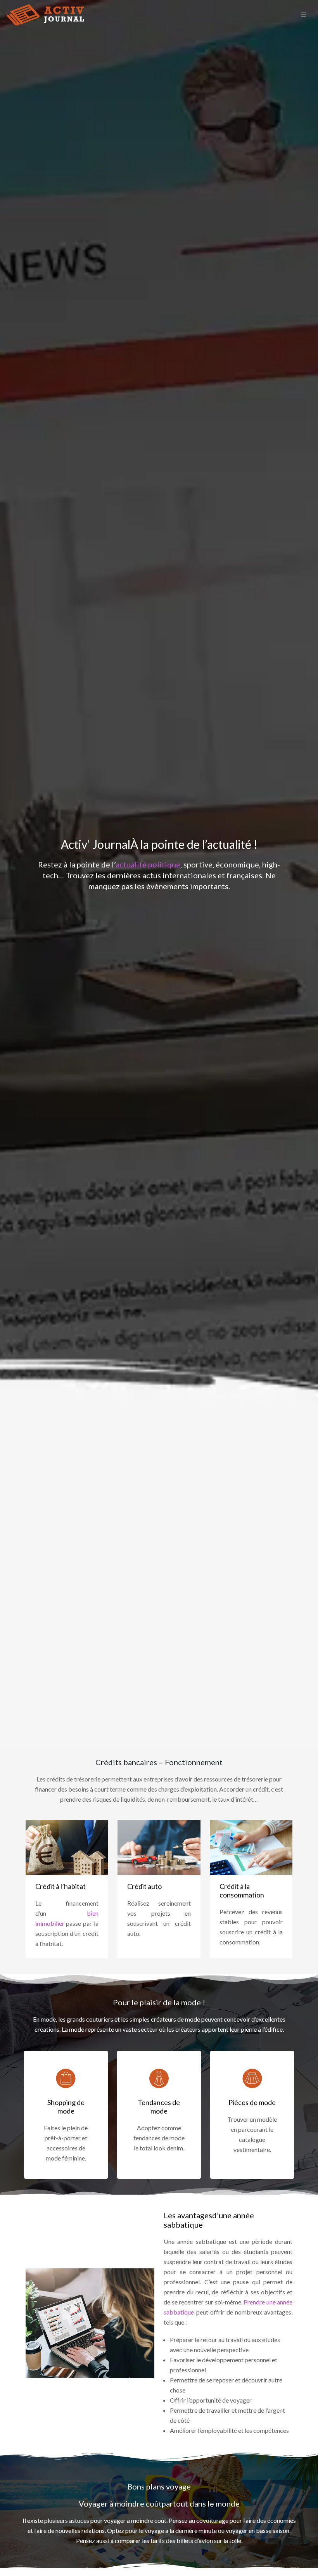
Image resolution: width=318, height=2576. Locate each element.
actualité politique (148, 864)
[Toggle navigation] (304, 15)
